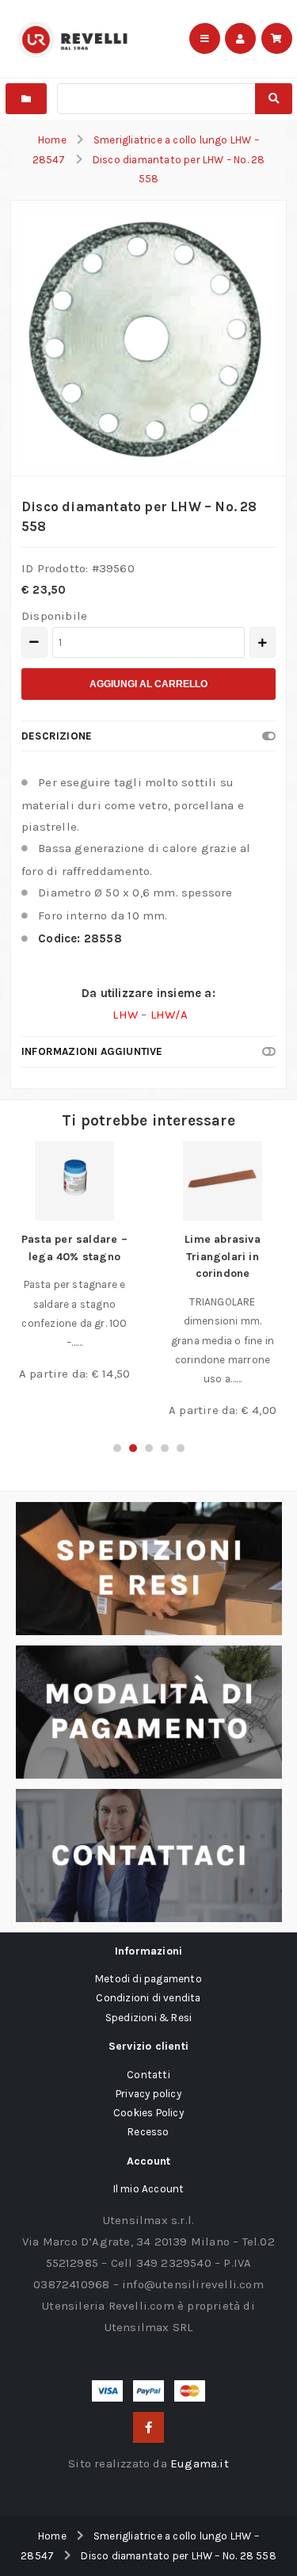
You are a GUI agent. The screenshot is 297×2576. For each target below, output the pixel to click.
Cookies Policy (148, 2113)
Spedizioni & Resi (148, 2018)
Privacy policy (148, 2094)
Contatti (148, 2075)
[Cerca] (273, 99)
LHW (127, 1015)
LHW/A (169, 1015)
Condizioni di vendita (148, 1998)
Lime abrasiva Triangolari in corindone (223, 1256)
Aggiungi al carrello (148, 684)
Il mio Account (149, 2189)
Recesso (148, 2132)
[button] (117, 1448)
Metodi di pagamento (148, 1979)
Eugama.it (200, 2463)
